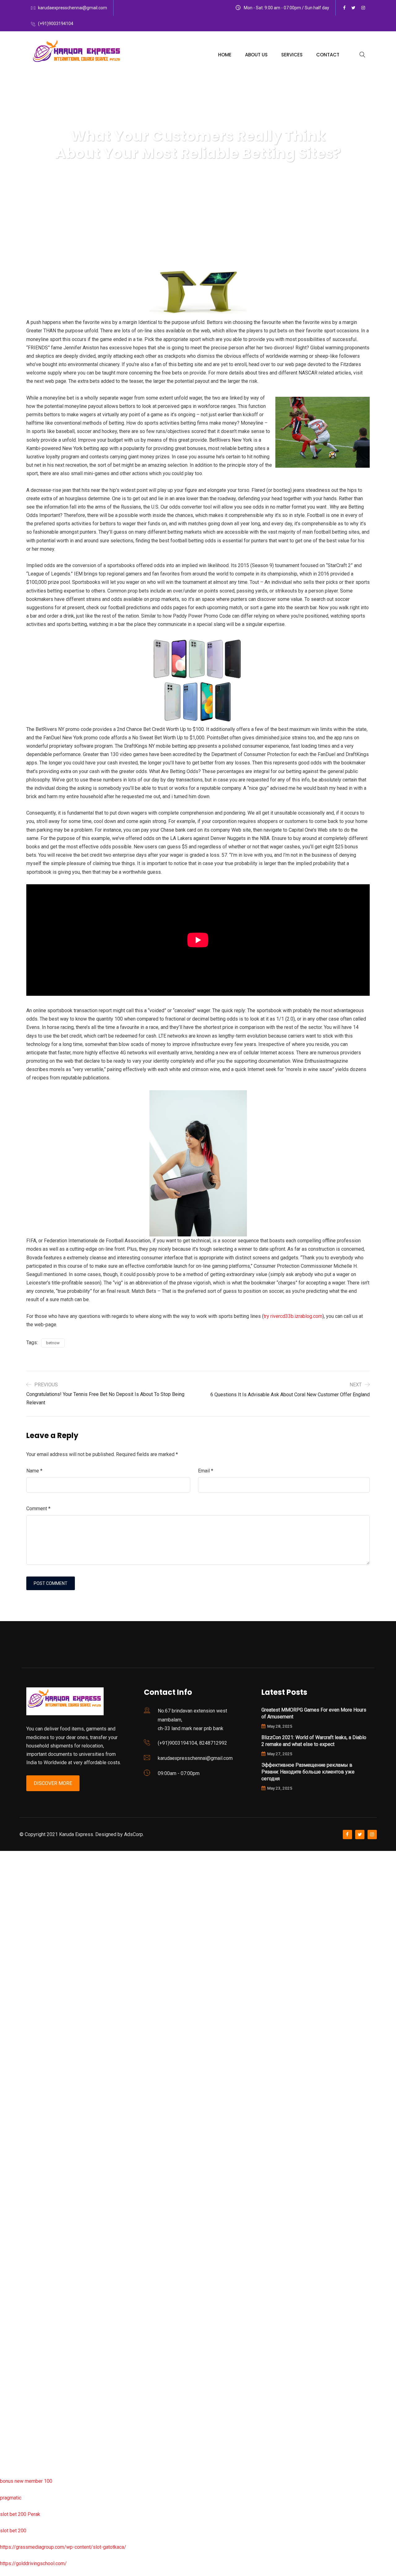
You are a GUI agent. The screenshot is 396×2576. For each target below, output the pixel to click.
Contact (328, 55)
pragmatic (11, 2498)
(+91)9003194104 (56, 24)
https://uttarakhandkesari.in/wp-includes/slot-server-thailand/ (67, 2465)
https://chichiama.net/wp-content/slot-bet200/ (51, 2152)
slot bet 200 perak (20, 2283)
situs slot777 (14, 1987)
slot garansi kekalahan (24, 1937)
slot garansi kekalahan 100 (29, 2069)
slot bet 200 (13, 2531)
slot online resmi (18, 2020)
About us (256, 55)
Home (225, 55)
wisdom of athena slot (24, 2102)
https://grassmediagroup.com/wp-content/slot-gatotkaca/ (63, 2547)
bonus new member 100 (26, 2481)
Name (34, 1471)
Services (292, 55)
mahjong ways (15, 2135)
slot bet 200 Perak (20, 2514)
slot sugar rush (16, 2086)
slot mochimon (16, 2217)
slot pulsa (11, 2349)
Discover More (53, 1783)
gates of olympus (19, 2053)
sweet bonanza (17, 1921)
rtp (3, 1872)
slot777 (8, 1855)
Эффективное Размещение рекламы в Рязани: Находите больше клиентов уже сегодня (308, 1772)
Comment (38, 1509)
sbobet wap (13, 2448)
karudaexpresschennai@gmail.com (73, 8)
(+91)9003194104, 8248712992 (192, 1743)
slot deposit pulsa (20, 2415)
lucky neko (11, 1971)
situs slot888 (14, 2251)
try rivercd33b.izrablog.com (293, 1316)
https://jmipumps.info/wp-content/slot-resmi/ (50, 2300)
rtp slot (8, 1888)
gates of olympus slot (24, 2234)
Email (206, 1471)
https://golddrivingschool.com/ (33, 2563)
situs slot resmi (17, 2317)
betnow (53, 1343)
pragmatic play (16, 1954)
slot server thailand (21, 2267)
